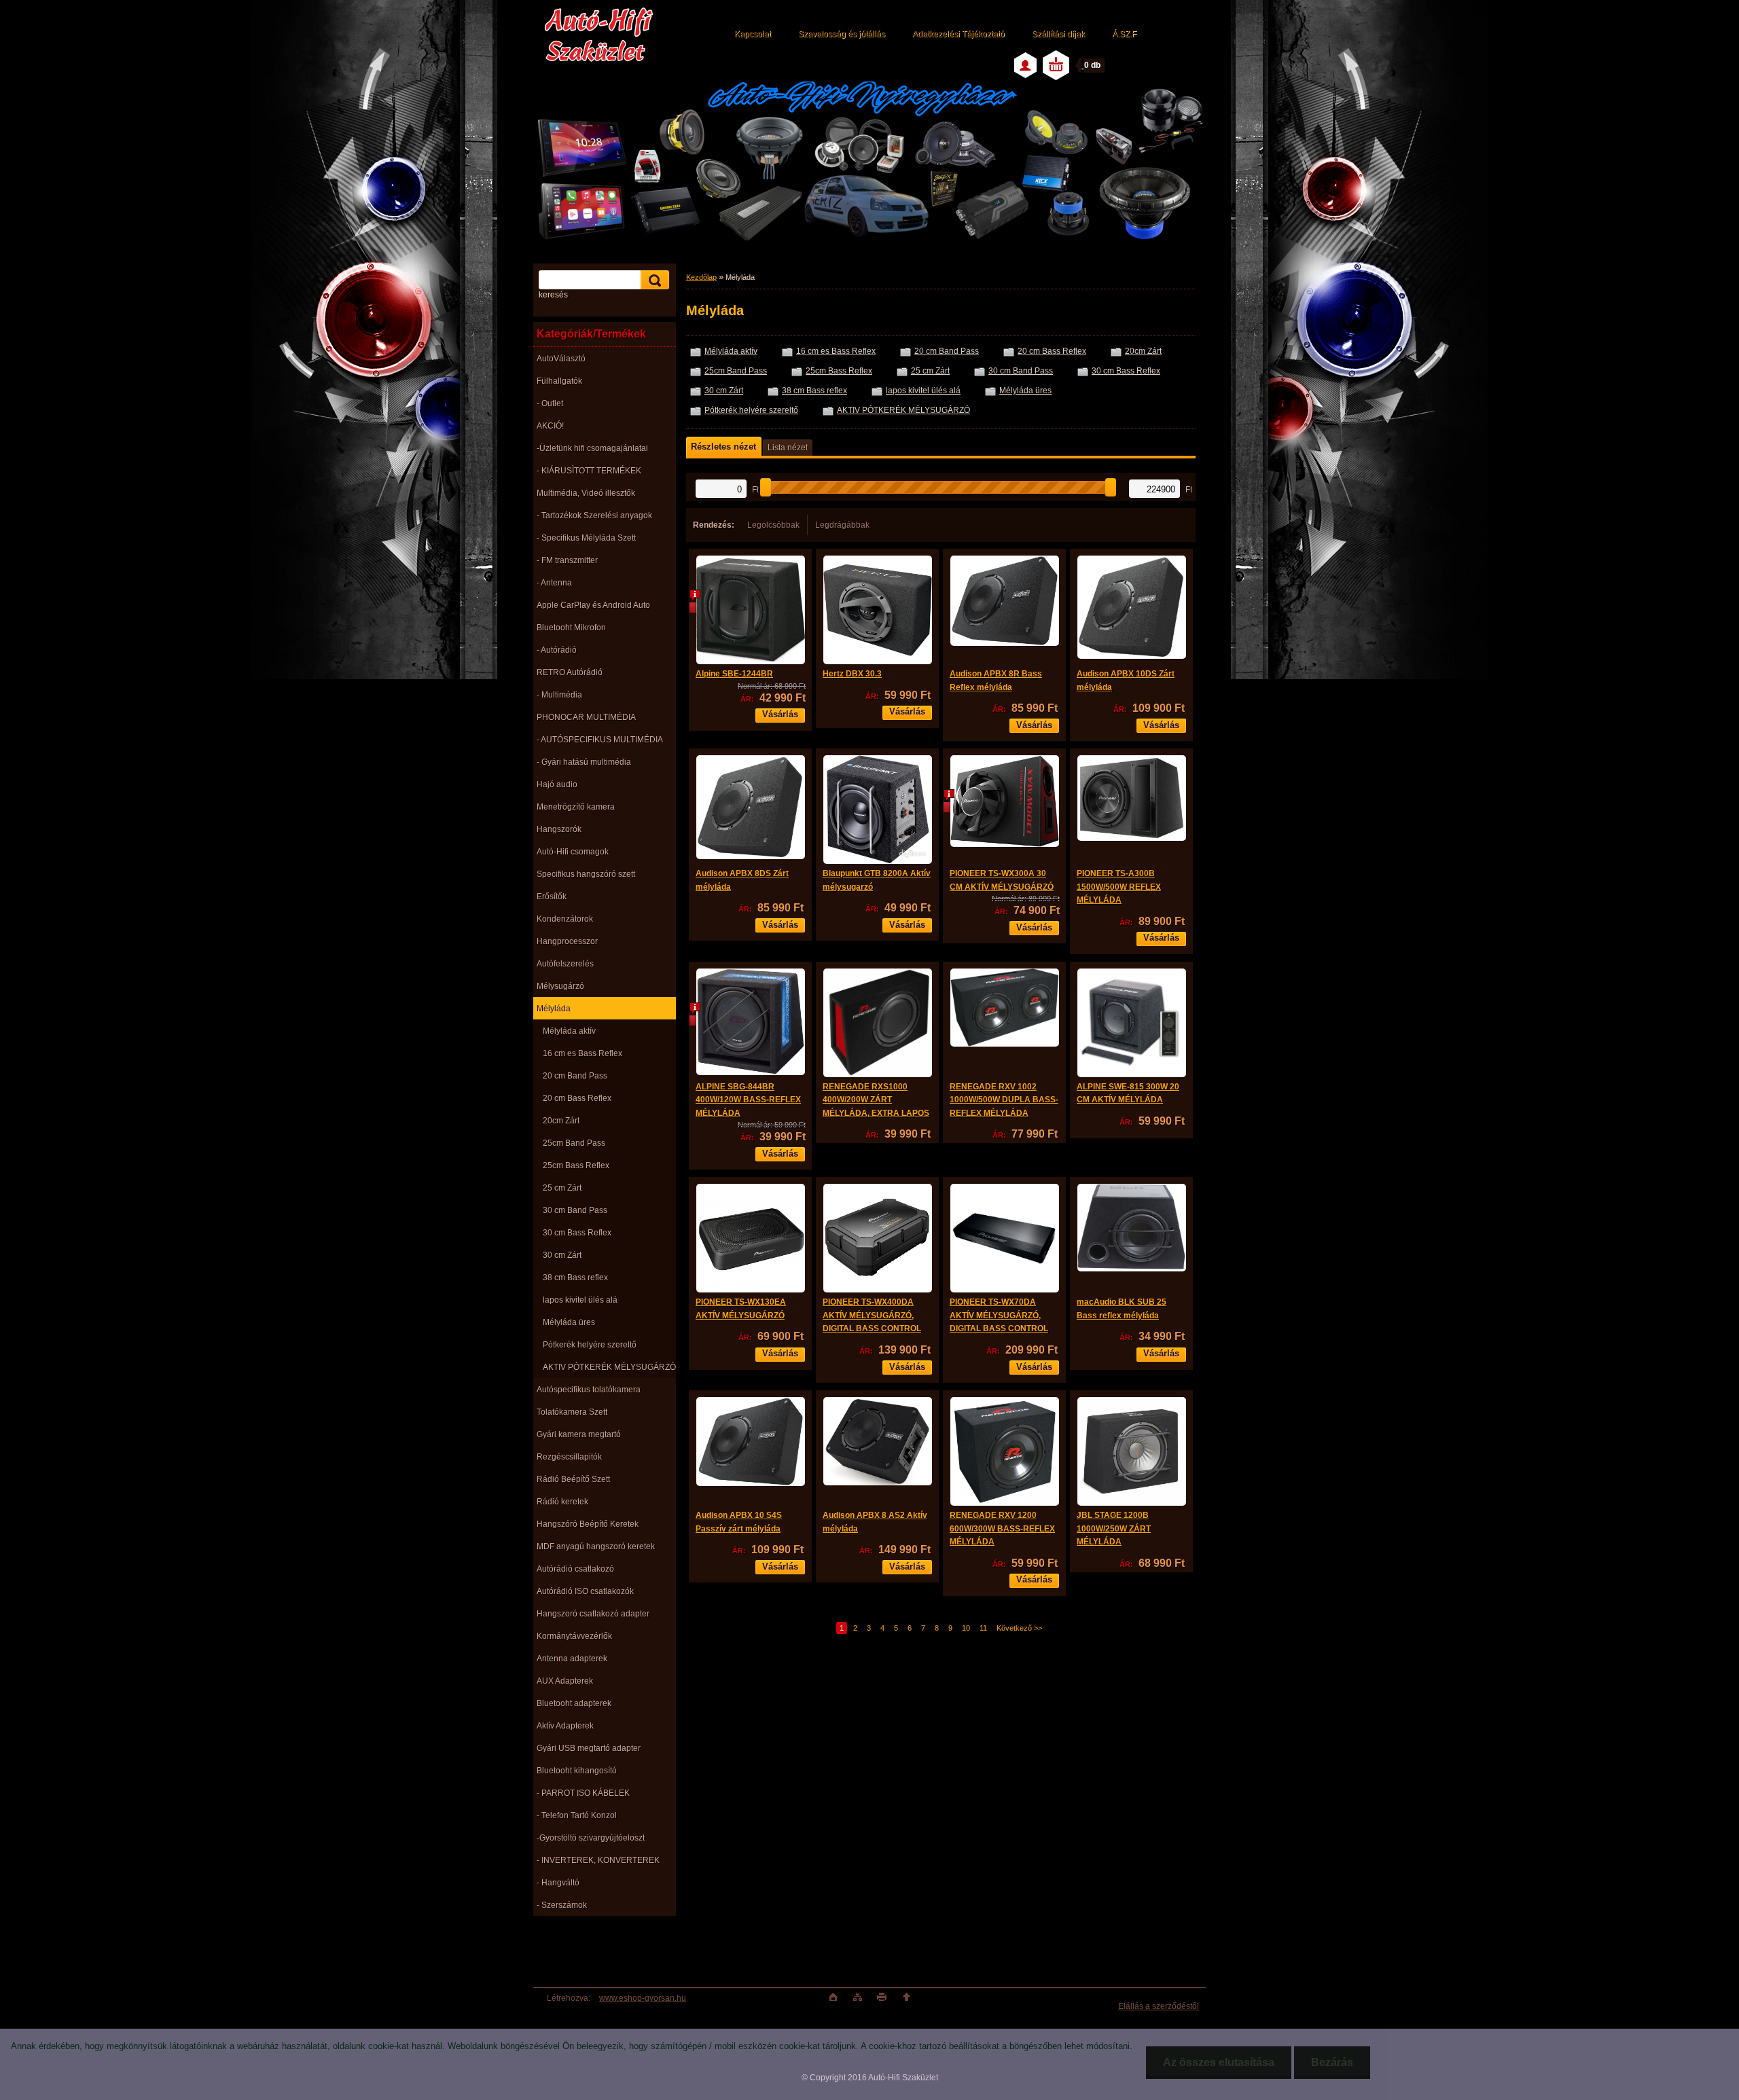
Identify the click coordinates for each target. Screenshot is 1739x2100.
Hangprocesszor (567, 941)
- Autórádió (557, 650)
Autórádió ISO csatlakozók (585, 1591)
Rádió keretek (562, 1502)
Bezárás (1332, 2062)
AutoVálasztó (561, 359)
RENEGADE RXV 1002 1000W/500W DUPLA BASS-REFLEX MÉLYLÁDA (1004, 1100)
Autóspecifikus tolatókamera (589, 1390)
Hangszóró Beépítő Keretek (588, 1524)
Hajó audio (557, 784)
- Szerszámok (562, 1905)
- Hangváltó (558, 1883)
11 (983, 1628)
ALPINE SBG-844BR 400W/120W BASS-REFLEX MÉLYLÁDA (748, 1100)
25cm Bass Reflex (576, 1165)
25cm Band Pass (574, 1143)
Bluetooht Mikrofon (571, 628)
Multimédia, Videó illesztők (586, 493)
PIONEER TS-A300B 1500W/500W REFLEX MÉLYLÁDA (1119, 887)
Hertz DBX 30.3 (852, 674)
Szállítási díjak (1058, 34)
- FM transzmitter (567, 560)
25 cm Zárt (562, 1188)
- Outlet (550, 403)
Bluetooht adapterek (574, 1703)
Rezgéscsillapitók (569, 1457)
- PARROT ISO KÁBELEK (583, 1793)
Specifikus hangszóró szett (586, 874)
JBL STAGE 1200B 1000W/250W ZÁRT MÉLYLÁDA (1114, 1528)
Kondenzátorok (565, 919)
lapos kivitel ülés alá (580, 1300)
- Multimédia (559, 695)
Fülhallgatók (559, 381)
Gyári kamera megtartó (579, 1434)
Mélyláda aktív (569, 1031)
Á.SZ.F (1124, 34)
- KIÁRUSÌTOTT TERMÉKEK (589, 471)
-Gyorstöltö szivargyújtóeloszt (591, 1838)
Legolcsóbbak (773, 525)
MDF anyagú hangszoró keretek (596, 1546)
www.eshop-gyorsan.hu (643, 1998)
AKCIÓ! (550, 426)
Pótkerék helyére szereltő (590, 1345)
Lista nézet (788, 448)
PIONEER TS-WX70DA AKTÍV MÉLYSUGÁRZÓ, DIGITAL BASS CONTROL (999, 1315)
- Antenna (554, 583)
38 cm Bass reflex (575, 1278)
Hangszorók (559, 829)
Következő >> (1019, 1628)
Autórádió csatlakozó (575, 1569)
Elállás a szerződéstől (1159, 2006)
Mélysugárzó (560, 986)
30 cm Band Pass (575, 1210)
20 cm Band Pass (575, 1076)
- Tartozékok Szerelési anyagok (594, 515)
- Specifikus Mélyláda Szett (586, 538)
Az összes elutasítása (1219, 2062)
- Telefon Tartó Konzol (577, 1815)
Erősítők (552, 897)
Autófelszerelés (565, 964)
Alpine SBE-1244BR (734, 674)
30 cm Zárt (562, 1255)
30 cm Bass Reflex (577, 1233)
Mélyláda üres (569, 1322)
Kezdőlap (701, 277)
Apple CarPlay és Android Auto (593, 605)
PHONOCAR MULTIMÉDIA (586, 717)
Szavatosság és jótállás (842, 34)
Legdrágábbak (842, 525)
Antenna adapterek (572, 1659)
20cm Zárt (561, 1121)
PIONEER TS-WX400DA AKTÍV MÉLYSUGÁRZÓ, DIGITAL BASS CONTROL (872, 1315)
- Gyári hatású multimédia (584, 762)
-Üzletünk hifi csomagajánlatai (592, 448)
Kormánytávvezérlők (574, 1636)
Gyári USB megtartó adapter (589, 1748)
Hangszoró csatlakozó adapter (593, 1614)
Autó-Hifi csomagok (573, 852)
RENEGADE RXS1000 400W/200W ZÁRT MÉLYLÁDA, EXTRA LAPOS (876, 1100)
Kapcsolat (753, 34)
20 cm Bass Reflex (577, 1098)
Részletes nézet (723, 447)
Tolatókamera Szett (572, 1412)
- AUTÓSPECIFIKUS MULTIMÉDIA (600, 740)
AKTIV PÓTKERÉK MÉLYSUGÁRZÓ (609, 1367)
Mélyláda (554, 1009)
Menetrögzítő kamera (576, 807)
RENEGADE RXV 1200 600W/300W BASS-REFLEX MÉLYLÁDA (1002, 1528)
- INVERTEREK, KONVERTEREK (598, 1860)
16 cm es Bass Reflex (582, 1053)
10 (966, 1628)
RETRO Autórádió (570, 672)
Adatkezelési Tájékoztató (958, 34)
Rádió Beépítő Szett (573, 1479)
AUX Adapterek (565, 1681)
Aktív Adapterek (565, 1726)
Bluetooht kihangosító (577, 1771)
